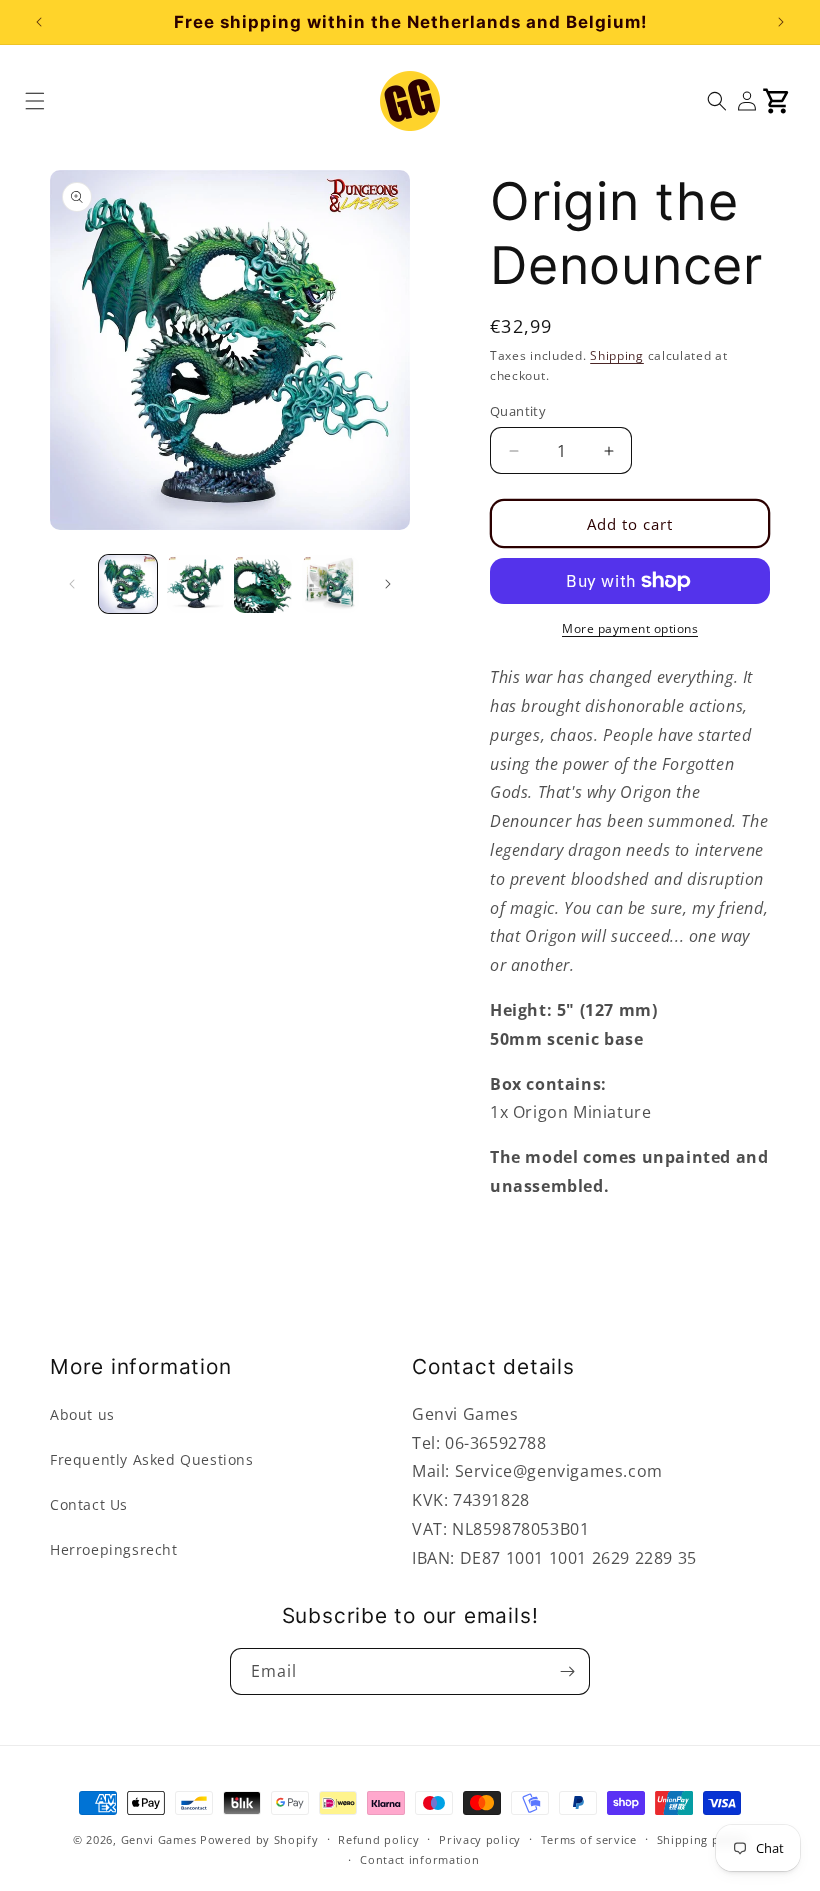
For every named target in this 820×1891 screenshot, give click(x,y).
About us (82, 1414)
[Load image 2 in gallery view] (196, 584)
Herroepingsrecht (114, 1549)
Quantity (518, 411)
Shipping (617, 355)
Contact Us (89, 1504)
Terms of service (589, 1839)
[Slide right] (388, 584)
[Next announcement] (781, 22)
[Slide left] (72, 584)
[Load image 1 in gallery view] (128, 584)
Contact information (419, 1859)
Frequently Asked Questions (152, 1459)
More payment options (630, 628)
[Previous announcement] (39, 22)
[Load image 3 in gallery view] (263, 584)
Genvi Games (159, 1839)
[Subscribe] (567, 1671)
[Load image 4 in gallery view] (331, 584)
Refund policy (378, 1839)
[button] (35, 101)
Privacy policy (480, 1839)
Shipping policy (702, 1839)
